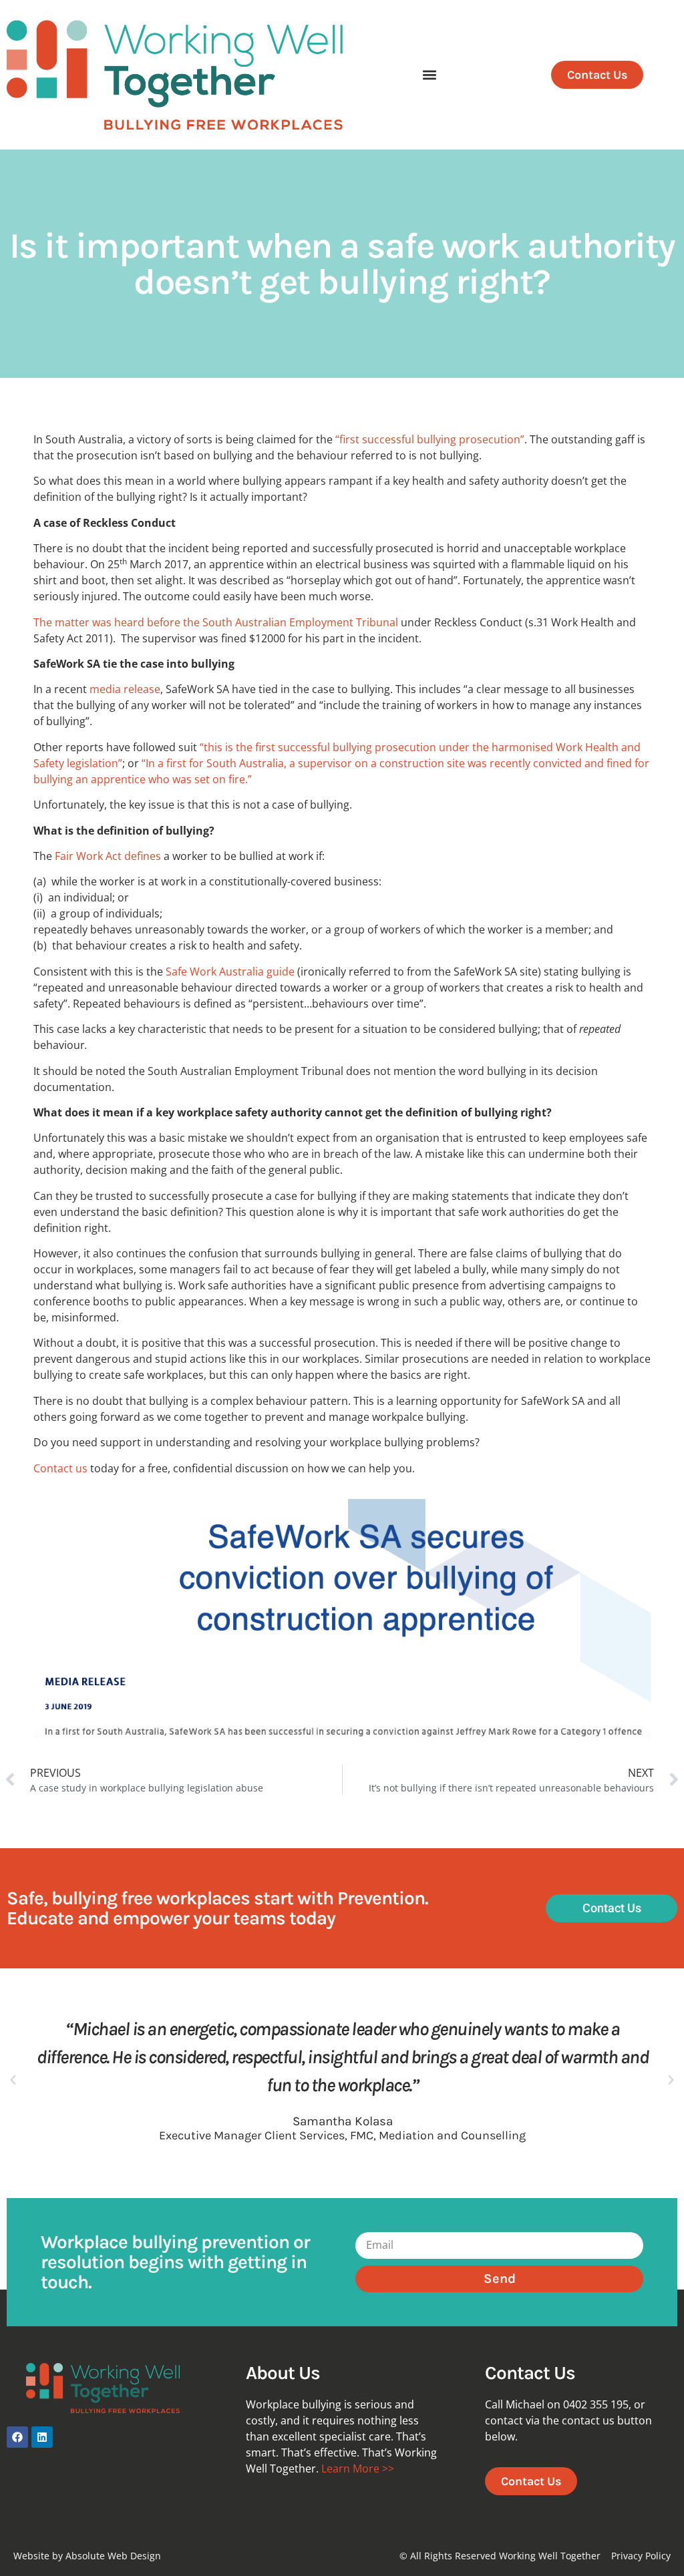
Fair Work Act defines (108, 856)
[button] (430, 75)
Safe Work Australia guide (230, 972)
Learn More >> (358, 2468)
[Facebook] (17, 2437)
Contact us (60, 1468)
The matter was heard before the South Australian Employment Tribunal (216, 622)
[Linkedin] (42, 2437)
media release (125, 689)
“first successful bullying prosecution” (430, 439)
